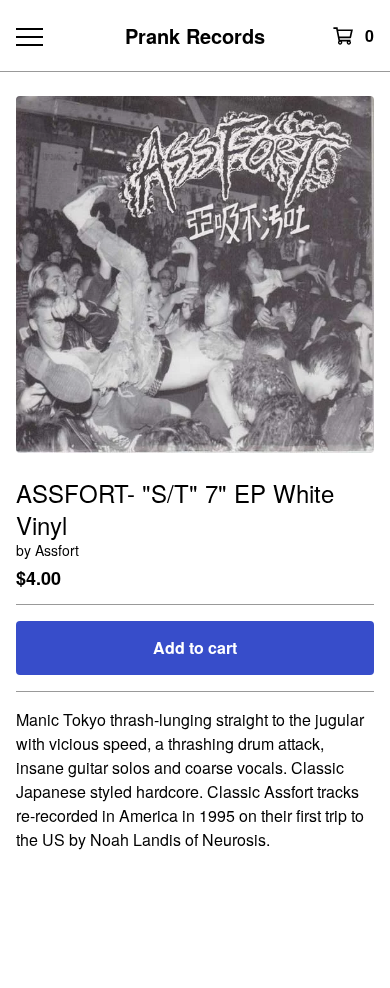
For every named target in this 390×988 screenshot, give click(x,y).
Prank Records (195, 35)
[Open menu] (28, 36)
